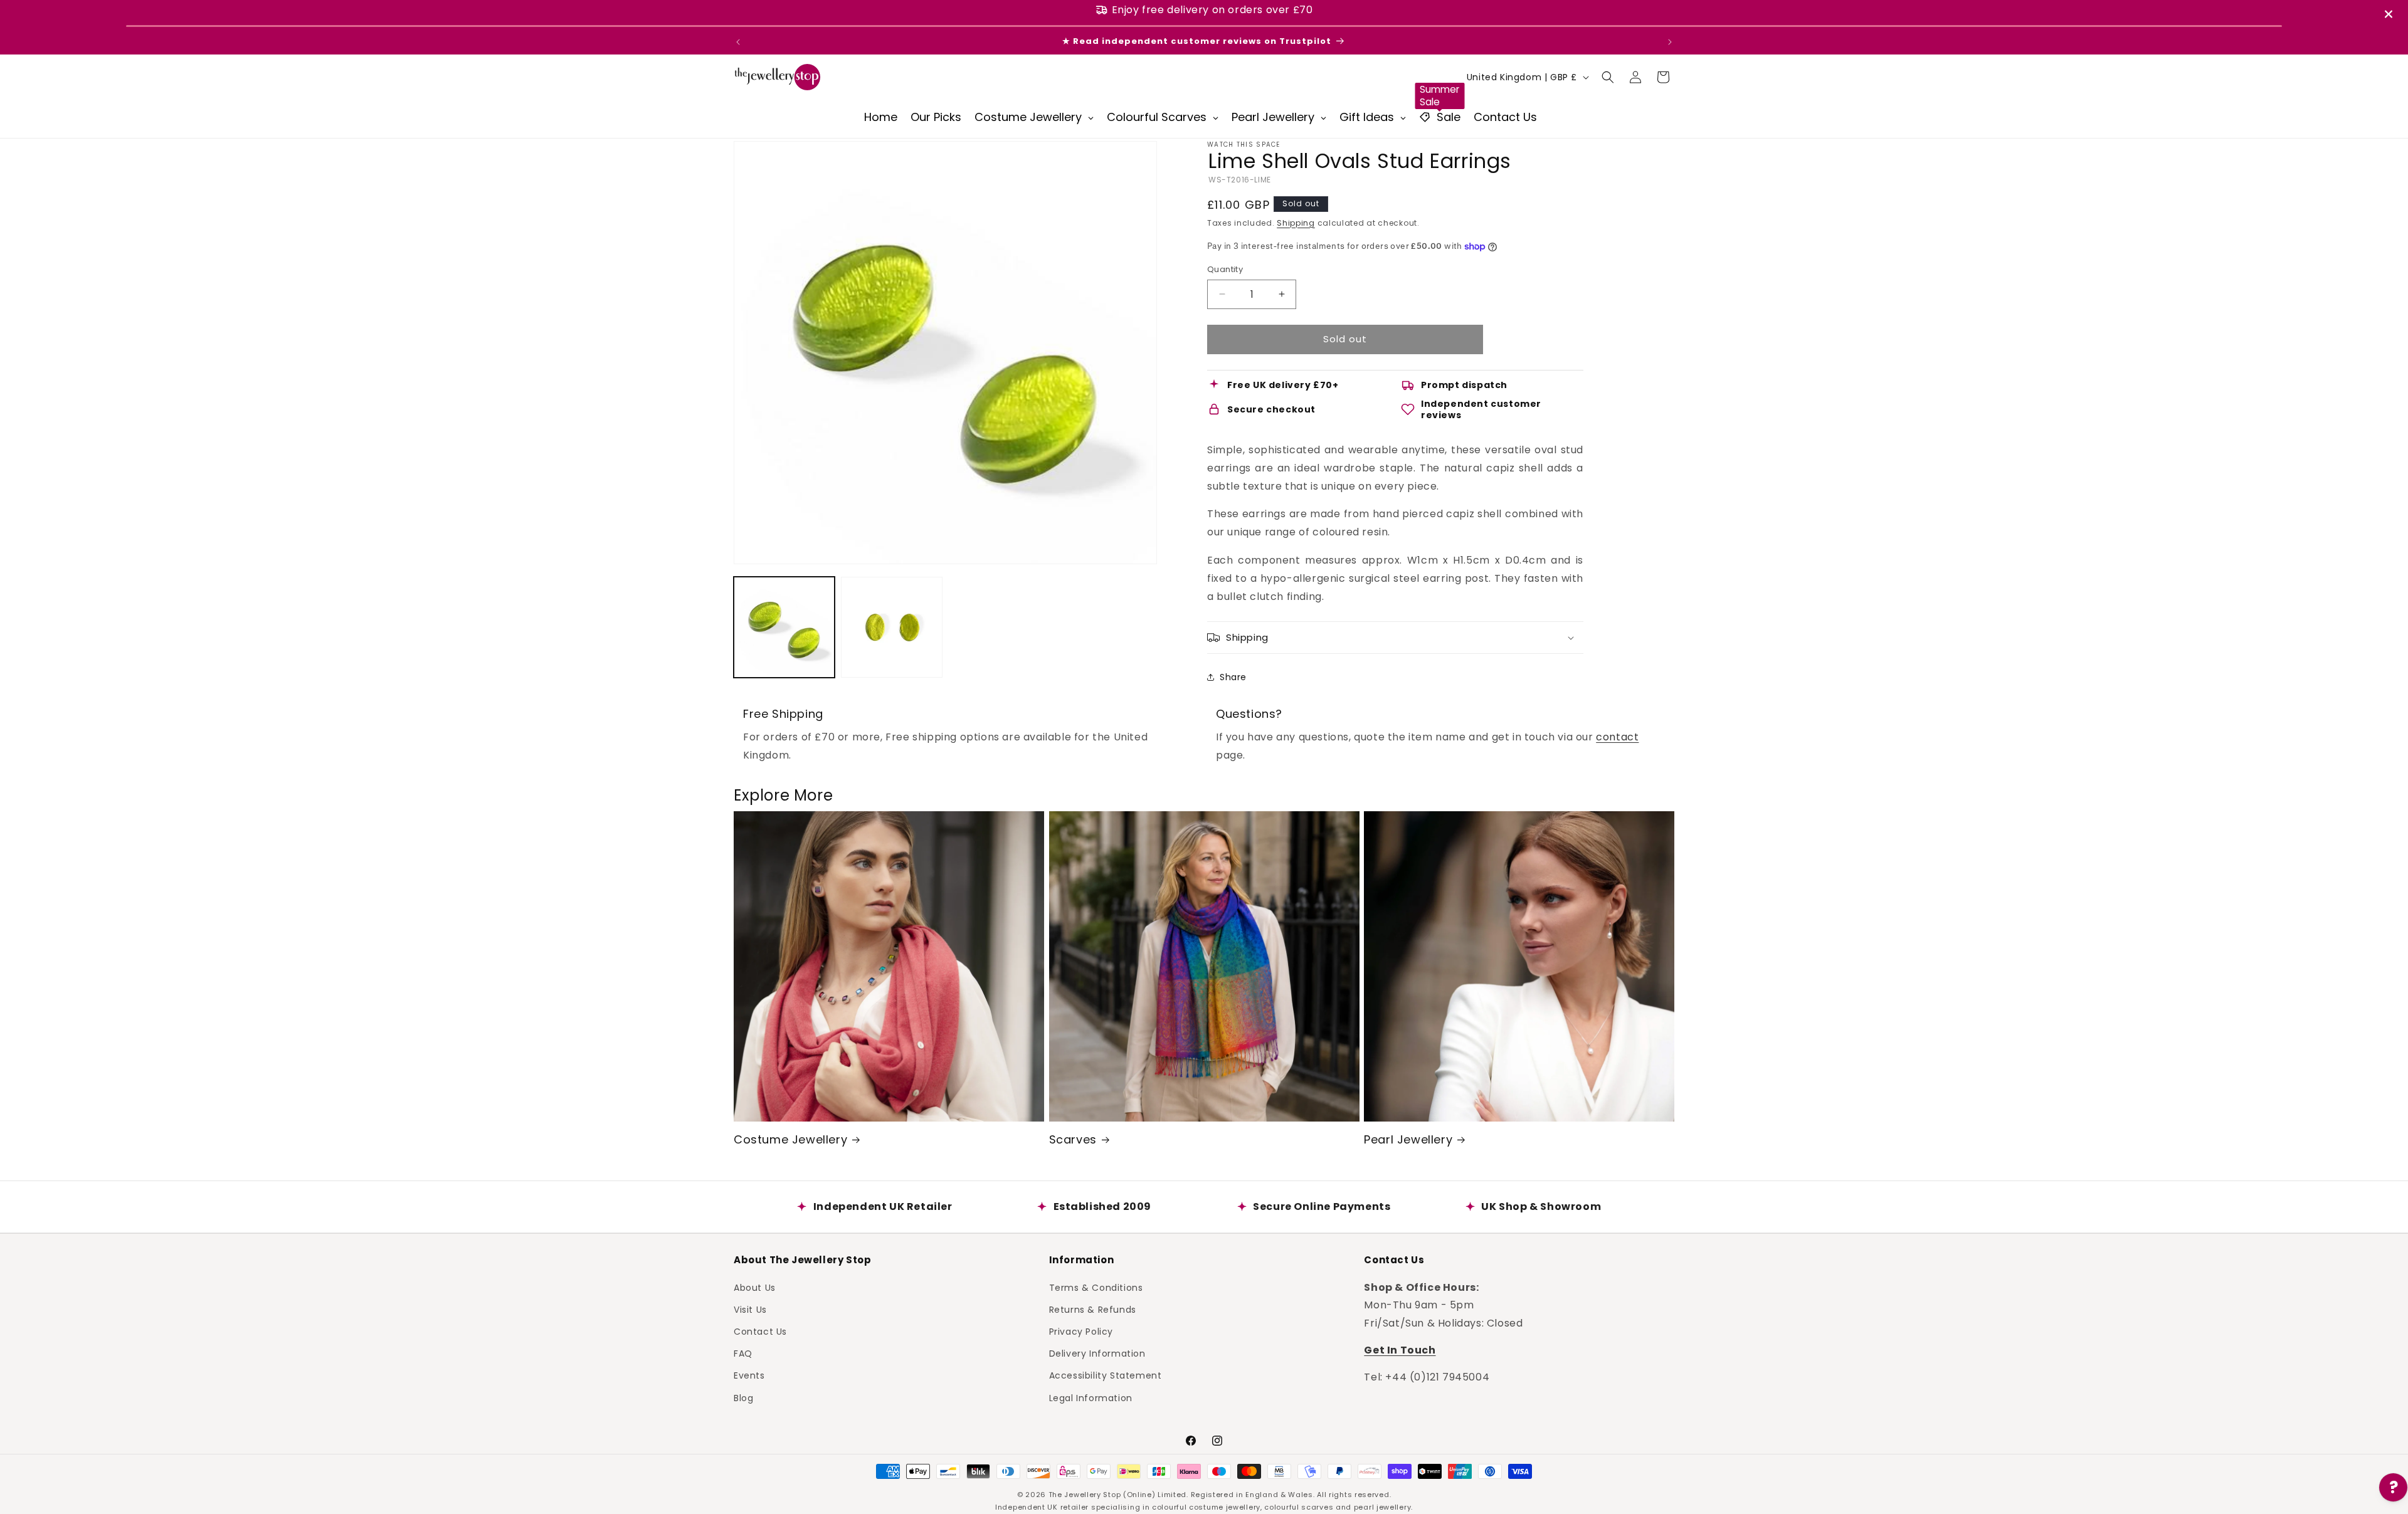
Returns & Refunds (1093, 1309)
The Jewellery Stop (1085, 1495)
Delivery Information (1097, 1354)
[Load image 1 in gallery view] (784, 627)
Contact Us (760, 1331)
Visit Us (750, 1309)
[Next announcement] (1670, 42)
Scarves (1073, 1139)
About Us (755, 1287)
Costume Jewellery (790, 1139)
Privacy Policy (1081, 1331)
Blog (743, 1397)
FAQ (743, 1354)
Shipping (1296, 223)
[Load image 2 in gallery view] (891, 627)
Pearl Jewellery (1408, 1139)
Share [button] (1233, 677)
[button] (1608, 77)
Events (749, 1375)
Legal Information (1091, 1397)
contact (1617, 737)
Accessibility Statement (1106, 1375)
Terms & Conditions (1096, 1287)
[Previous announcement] (738, 42)
